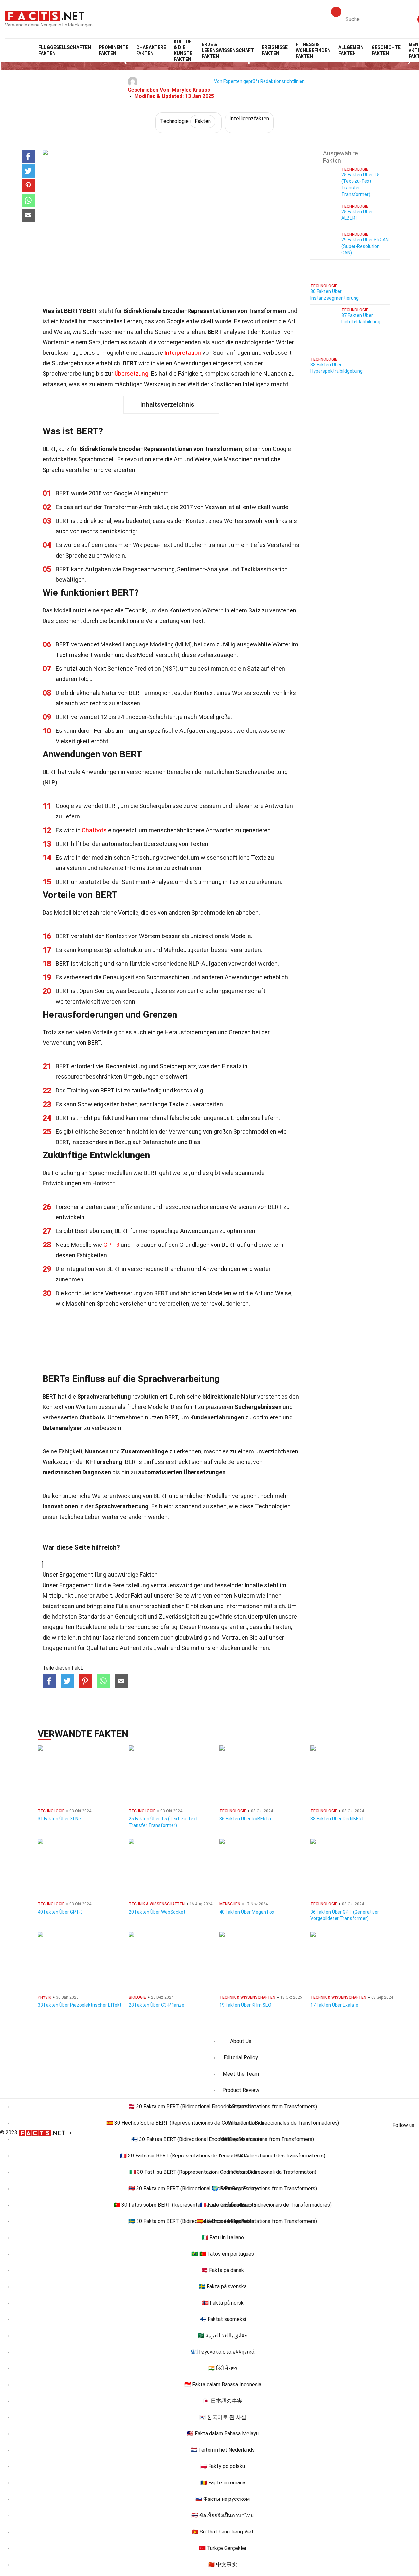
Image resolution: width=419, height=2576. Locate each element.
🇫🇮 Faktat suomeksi (223, 2319)
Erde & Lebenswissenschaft (228, 50)
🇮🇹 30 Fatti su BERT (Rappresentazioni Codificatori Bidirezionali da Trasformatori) (223, 2172)
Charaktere (151, 50)
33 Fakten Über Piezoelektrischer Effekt (80, 2005)
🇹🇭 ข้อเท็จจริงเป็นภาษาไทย (223, 2515)
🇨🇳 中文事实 (223, 2564)
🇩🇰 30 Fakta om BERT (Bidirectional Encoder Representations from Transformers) (223, 2107)
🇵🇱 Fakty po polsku (223, 2466)
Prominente (114, 50)
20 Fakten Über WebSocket (157, 1912)
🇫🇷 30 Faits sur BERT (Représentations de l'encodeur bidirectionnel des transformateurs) (223, 2156)
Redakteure (91, 1627)
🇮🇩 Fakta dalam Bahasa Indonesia (223, 2385)
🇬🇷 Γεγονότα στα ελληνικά (223, 2352)
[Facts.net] (45, 15)
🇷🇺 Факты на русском (223, 2499)
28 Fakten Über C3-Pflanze (156, 2005)
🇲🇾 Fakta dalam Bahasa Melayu (223, 2434)
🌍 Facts (223, 2188)
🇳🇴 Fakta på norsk (223, 2303)
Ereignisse (275, 50)
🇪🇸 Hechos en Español (223, 2221)
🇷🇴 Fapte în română (223, 2483)
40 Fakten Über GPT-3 (60, 1912)
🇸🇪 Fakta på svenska (223, 2286)
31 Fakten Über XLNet (60, 1819)
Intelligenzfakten (249, 119)
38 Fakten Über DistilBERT (337, 1819)
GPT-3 (111, 1245)
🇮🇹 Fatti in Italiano (223, 2237)
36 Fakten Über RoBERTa (245, 1819)
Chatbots (94, 830)
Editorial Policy (241, 2058)
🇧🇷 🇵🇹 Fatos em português (223, 2254)
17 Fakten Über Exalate (334, 2005)
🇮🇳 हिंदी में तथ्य (223, 2368)
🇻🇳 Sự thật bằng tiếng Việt (223, 2532)
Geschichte (386, 50)
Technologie (185, 121)
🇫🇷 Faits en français (223, 2205)
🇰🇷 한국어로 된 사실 (223, 2417)
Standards (92, 1616)
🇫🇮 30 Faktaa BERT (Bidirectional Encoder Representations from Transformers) (223, 2139)
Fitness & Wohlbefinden (313, 50)
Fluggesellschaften (65, 50)
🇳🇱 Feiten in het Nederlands (223, 2450)
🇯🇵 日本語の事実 (223, 2401)
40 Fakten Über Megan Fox (247, 1912)
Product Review (241, 2090)
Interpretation (183, 353)
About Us (241, 2041)
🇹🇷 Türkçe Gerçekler (223, 2548)
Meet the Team (241, 2074)
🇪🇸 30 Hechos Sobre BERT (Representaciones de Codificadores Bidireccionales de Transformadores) (223, 2123)
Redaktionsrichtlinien (282, 81)
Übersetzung (131, 374)
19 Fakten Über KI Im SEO (245, 2005)
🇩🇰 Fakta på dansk (223, 2270)
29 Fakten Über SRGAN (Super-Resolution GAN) (365, 246)
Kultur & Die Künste (183, 50)
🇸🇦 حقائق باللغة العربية (223, 2336)
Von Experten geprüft (237, 81)
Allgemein (351, 50)
